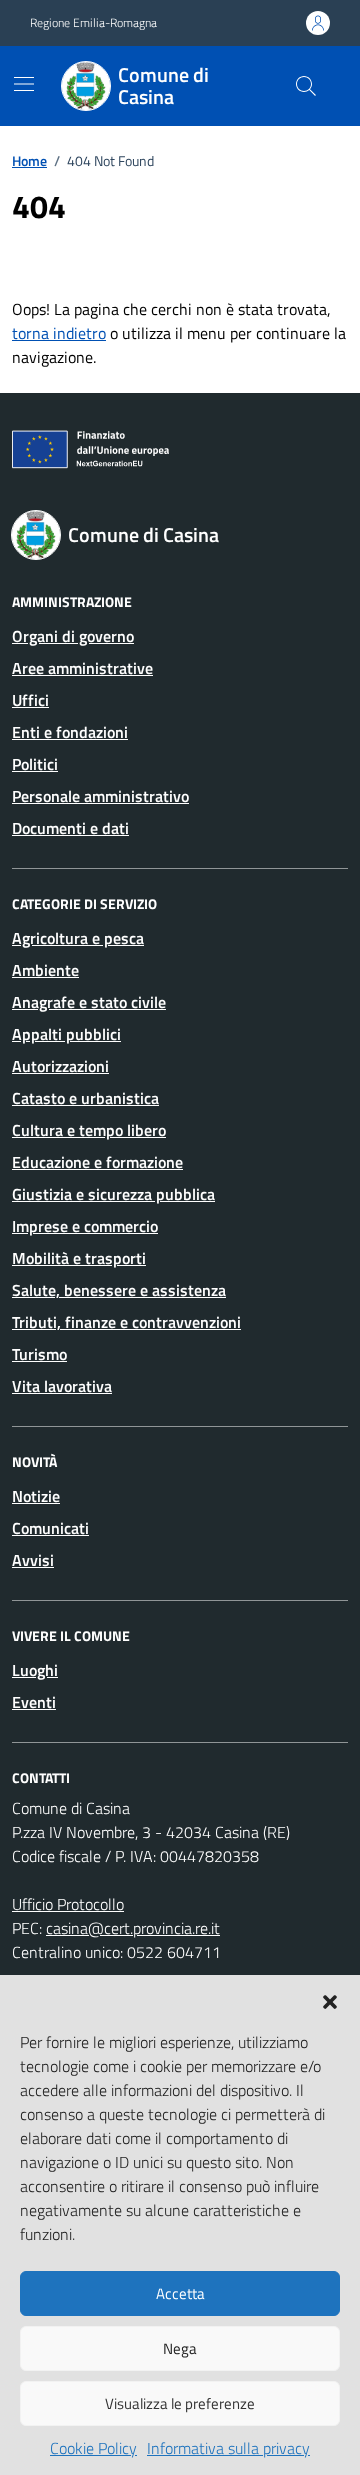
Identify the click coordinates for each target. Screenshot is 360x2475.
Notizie (36, 1496)
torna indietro (59, 333)
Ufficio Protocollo (68, 1904)
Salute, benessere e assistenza (119, 1290)
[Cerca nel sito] (306, 86)
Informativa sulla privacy (228, 2448)
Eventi (34, 1702)
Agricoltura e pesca (78, 938)
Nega (180, 2348)
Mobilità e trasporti (79, 1258)
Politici (35, 764)
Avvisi (33, 1560)
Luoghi (35, 1670)
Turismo (39, 1354)
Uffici (30, 700)
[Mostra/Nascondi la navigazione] (24, 84)
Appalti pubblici (66, 1034)
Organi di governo (73, 636)
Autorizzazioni (60, 1066)
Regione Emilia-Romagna (93, 23)
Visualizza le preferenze (180, 2403)
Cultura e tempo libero (89, 1130)
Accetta (180, 2293)
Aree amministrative (82, 668)
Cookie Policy (93, 2448)
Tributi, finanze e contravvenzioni (126, 1322)
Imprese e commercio (85, 1226)
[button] (330, 2000)
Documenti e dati (70, 828)
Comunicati (50, 1528)
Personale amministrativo (100, 796)
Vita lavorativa (62, 1386)
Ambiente (45, 970)
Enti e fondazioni (70, 732)
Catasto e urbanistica (85, 1098)
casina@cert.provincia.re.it (133, 1928)
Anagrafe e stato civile (89, 1002)
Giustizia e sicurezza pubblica (113, 1194)
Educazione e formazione (97, 1162)
